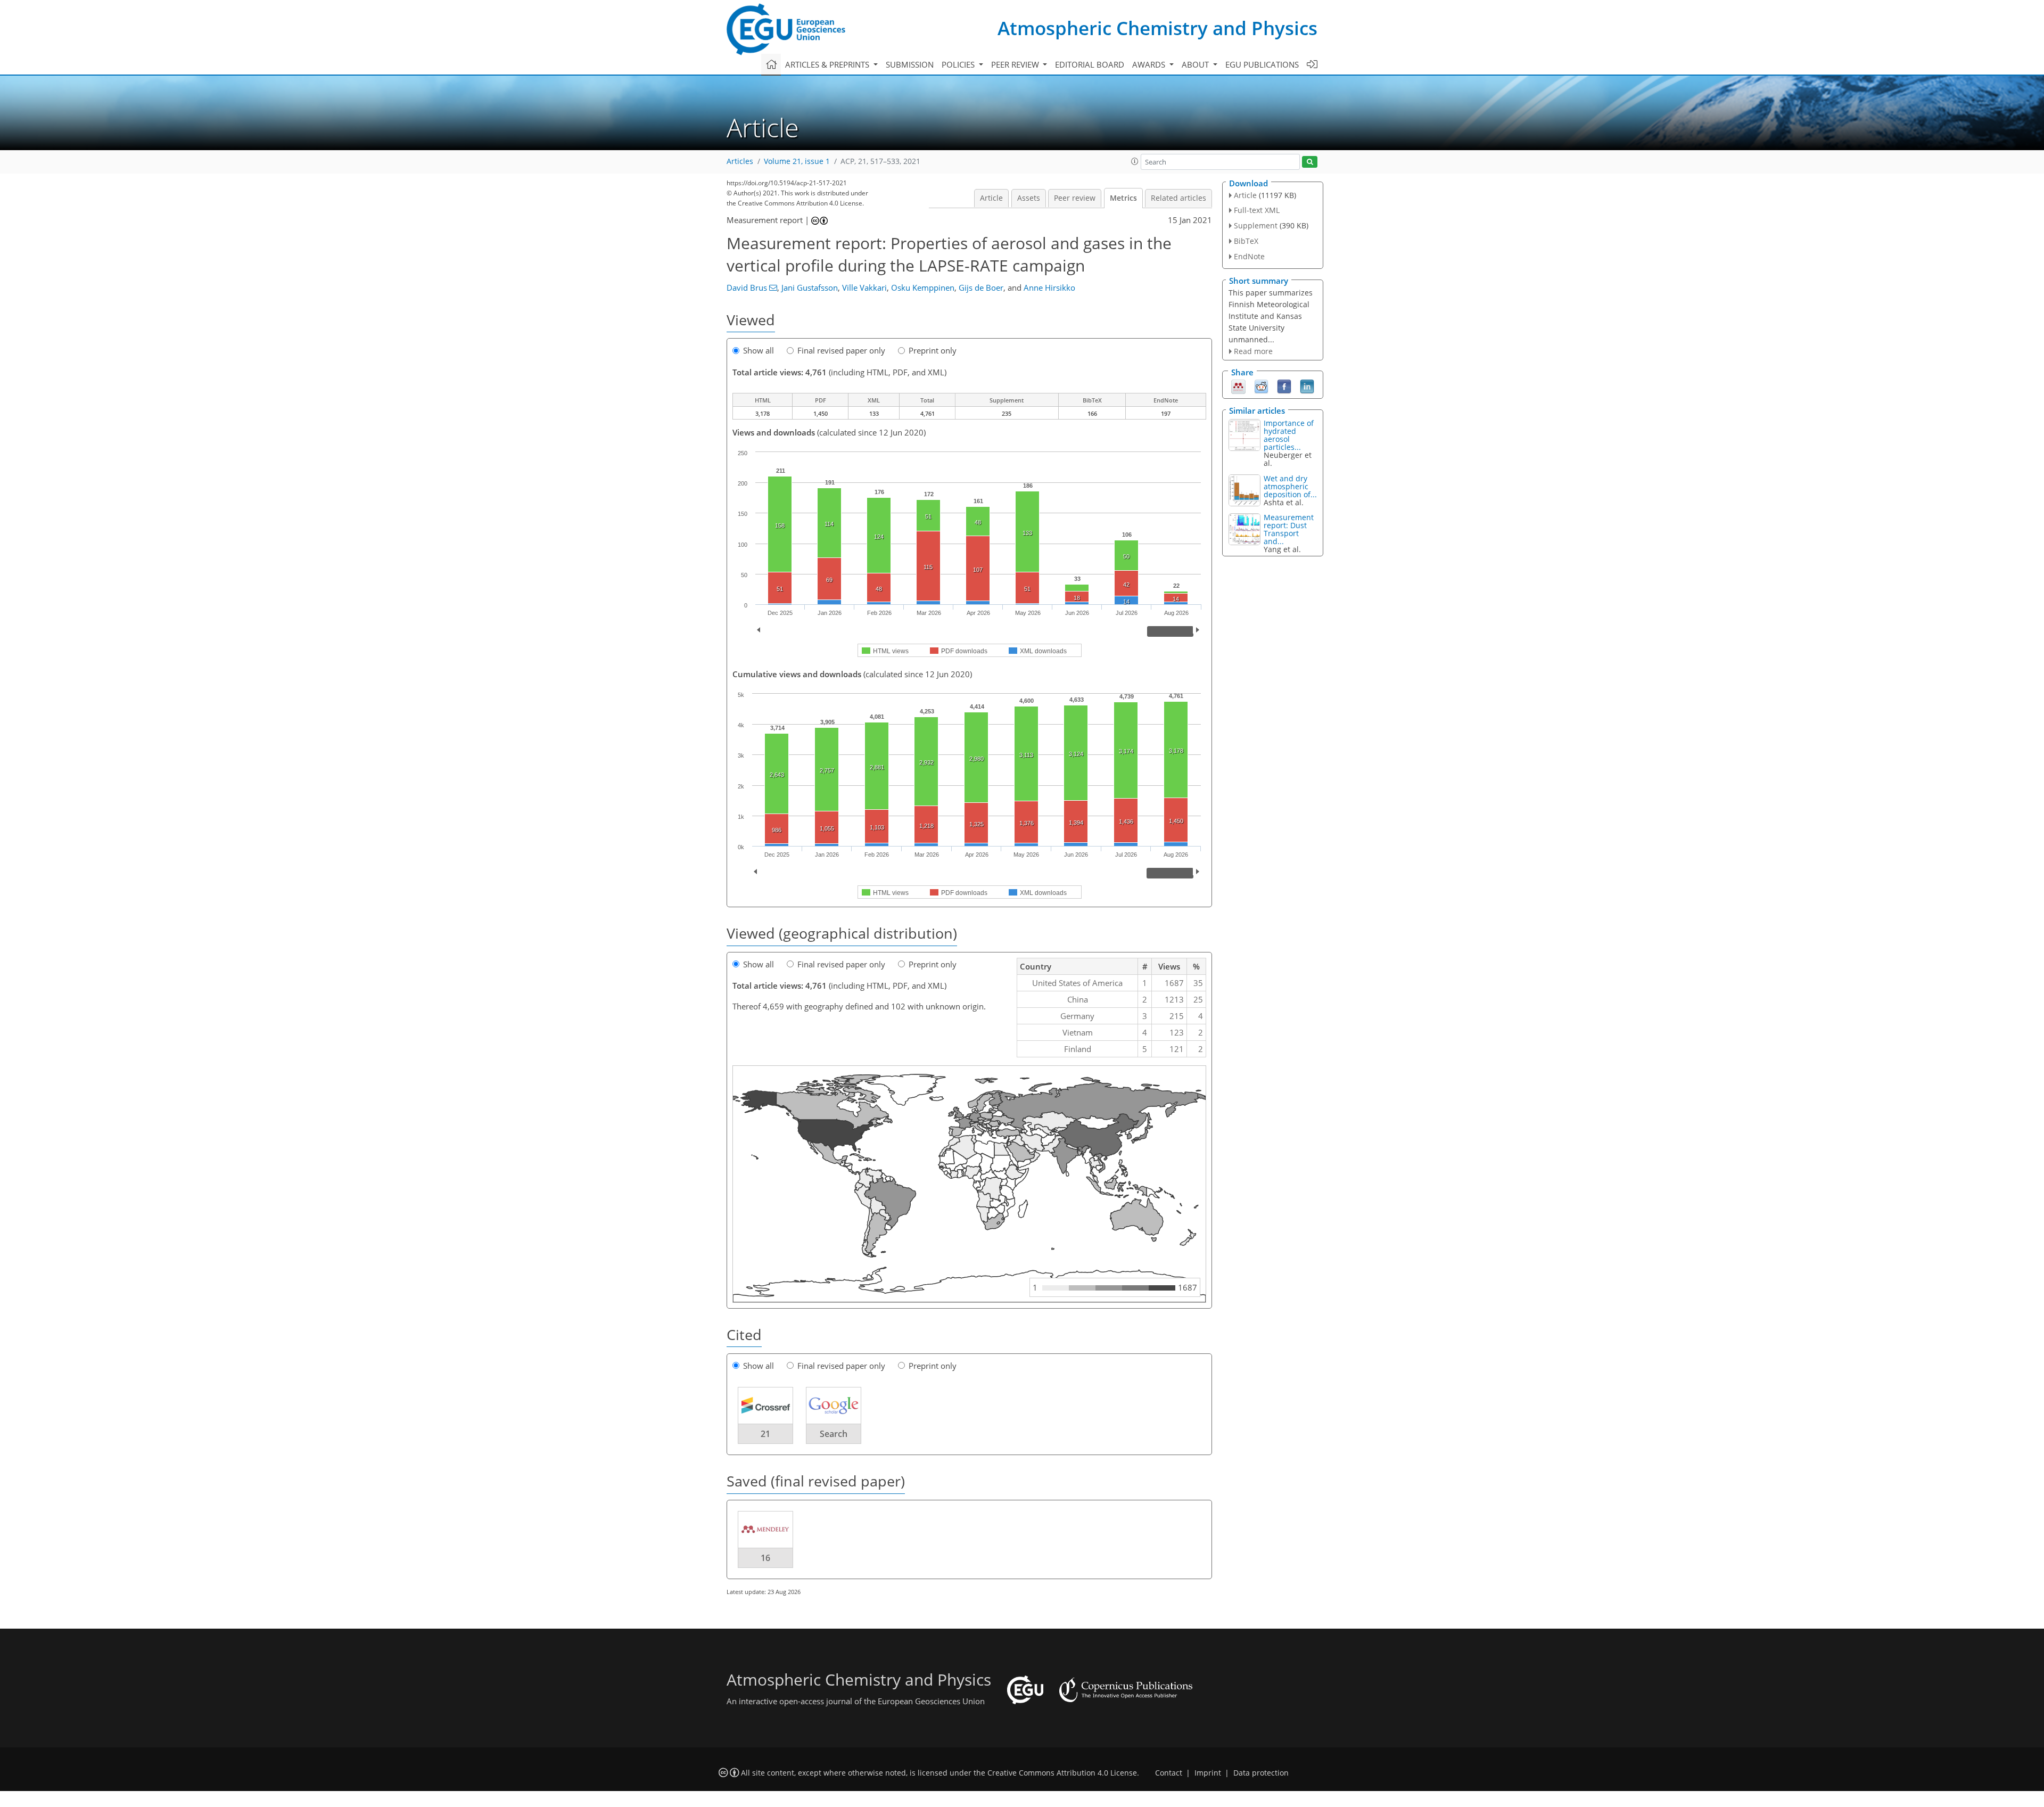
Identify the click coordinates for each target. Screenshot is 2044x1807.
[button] (1135, 161)
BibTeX (1246, 241)
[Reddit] (1261, 386)
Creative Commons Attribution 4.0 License (1062, 1773)
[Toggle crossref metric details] (765, 1405)
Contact (1169, 1773)
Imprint (1208, 1773)
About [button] (1196, 64)
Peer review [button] (1016, 64)
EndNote (1249, 256)
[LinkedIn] (1307, 386)
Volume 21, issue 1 (797, 161)
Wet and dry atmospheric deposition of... (1290, 486)
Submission (910, 64)
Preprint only (933, 350)
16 (765, 1558)
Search (834, 1434)
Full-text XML (1257, 210)
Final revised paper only (841, 350)
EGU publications (1262, 64)
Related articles (1178, 198)
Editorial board (1090, 64)
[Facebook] (1284, 386)
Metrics (1123, 198)
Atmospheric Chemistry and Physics (1157, 28)
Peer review (1075, 198)
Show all (759, 350)
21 (765, 1434)
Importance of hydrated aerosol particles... (1289, 435)
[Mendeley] (1238, 386)
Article (991, 198)
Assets (1029, 198)
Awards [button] (1150, 64)
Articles (740, 161)
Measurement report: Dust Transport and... (1289, 529)
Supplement (1256, 225)
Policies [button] (959, 64)
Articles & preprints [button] (828, 64)
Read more (1253, 351)
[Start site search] (1310, 162)
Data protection (1261, 1773)
